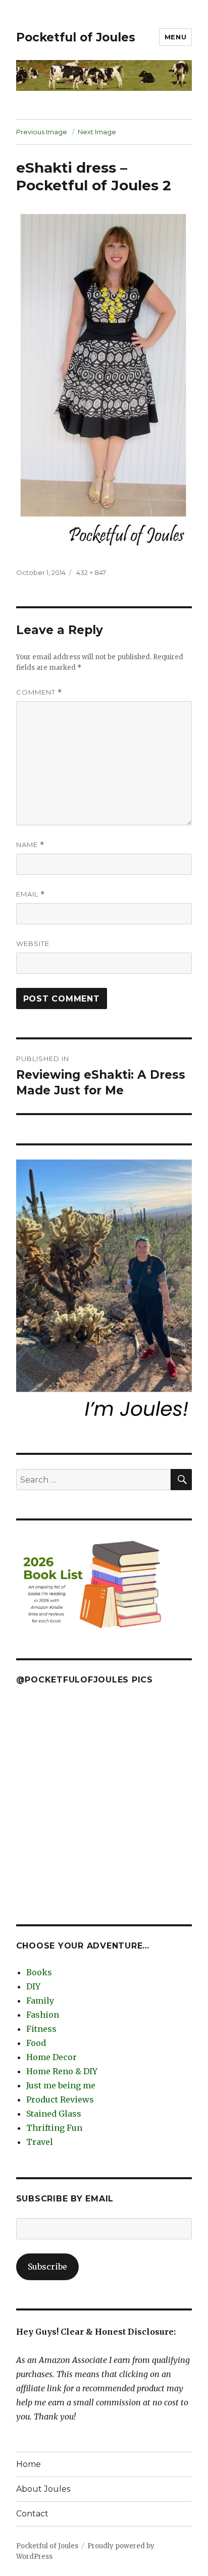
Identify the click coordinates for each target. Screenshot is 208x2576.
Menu (175, 37)
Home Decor (51, 2057)
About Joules (43, 2489)
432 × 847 (91, 572)
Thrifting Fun (54, 2128)
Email (31, 894)
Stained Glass (54, 2114)
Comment (39, 692)
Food (36, 2043)
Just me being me (61, 2085)
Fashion (43, 2015)
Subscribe (47, 2267)
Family (40, 2001)
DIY (33, 1986)
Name (30, 845)
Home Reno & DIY (62, 2071)
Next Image (97, 132)
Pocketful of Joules (76, 37)
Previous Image (42, 132)
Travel (40, 2142)
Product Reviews (60, 2099)
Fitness (41, 2029)
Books (39, 1972)
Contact (32, 2514)
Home (29, 2464)
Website (33, 943)
